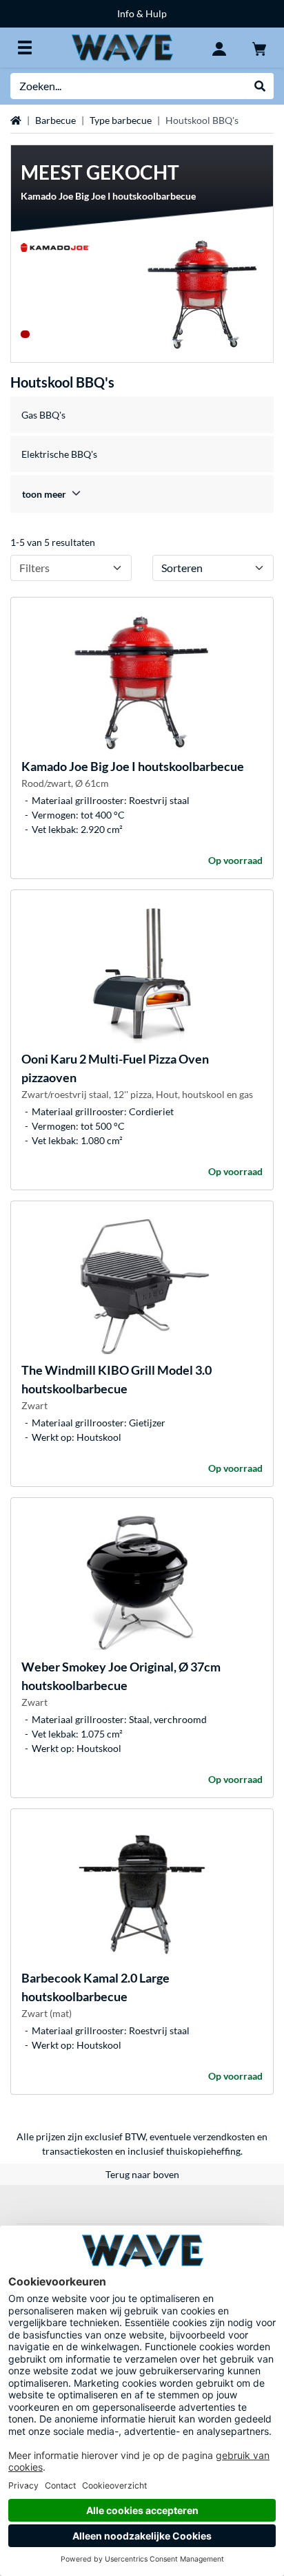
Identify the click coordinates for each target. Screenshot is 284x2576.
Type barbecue (121, 120)
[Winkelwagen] (259, 47)
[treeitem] (142, 494)
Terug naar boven (142, 2174)
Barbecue (55, 120)
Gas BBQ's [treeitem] (43, 415)
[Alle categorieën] (25, 47)
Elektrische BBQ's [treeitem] (59, 454)
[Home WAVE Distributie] (122, 46)
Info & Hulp (142, 13)
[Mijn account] (219, 47)
